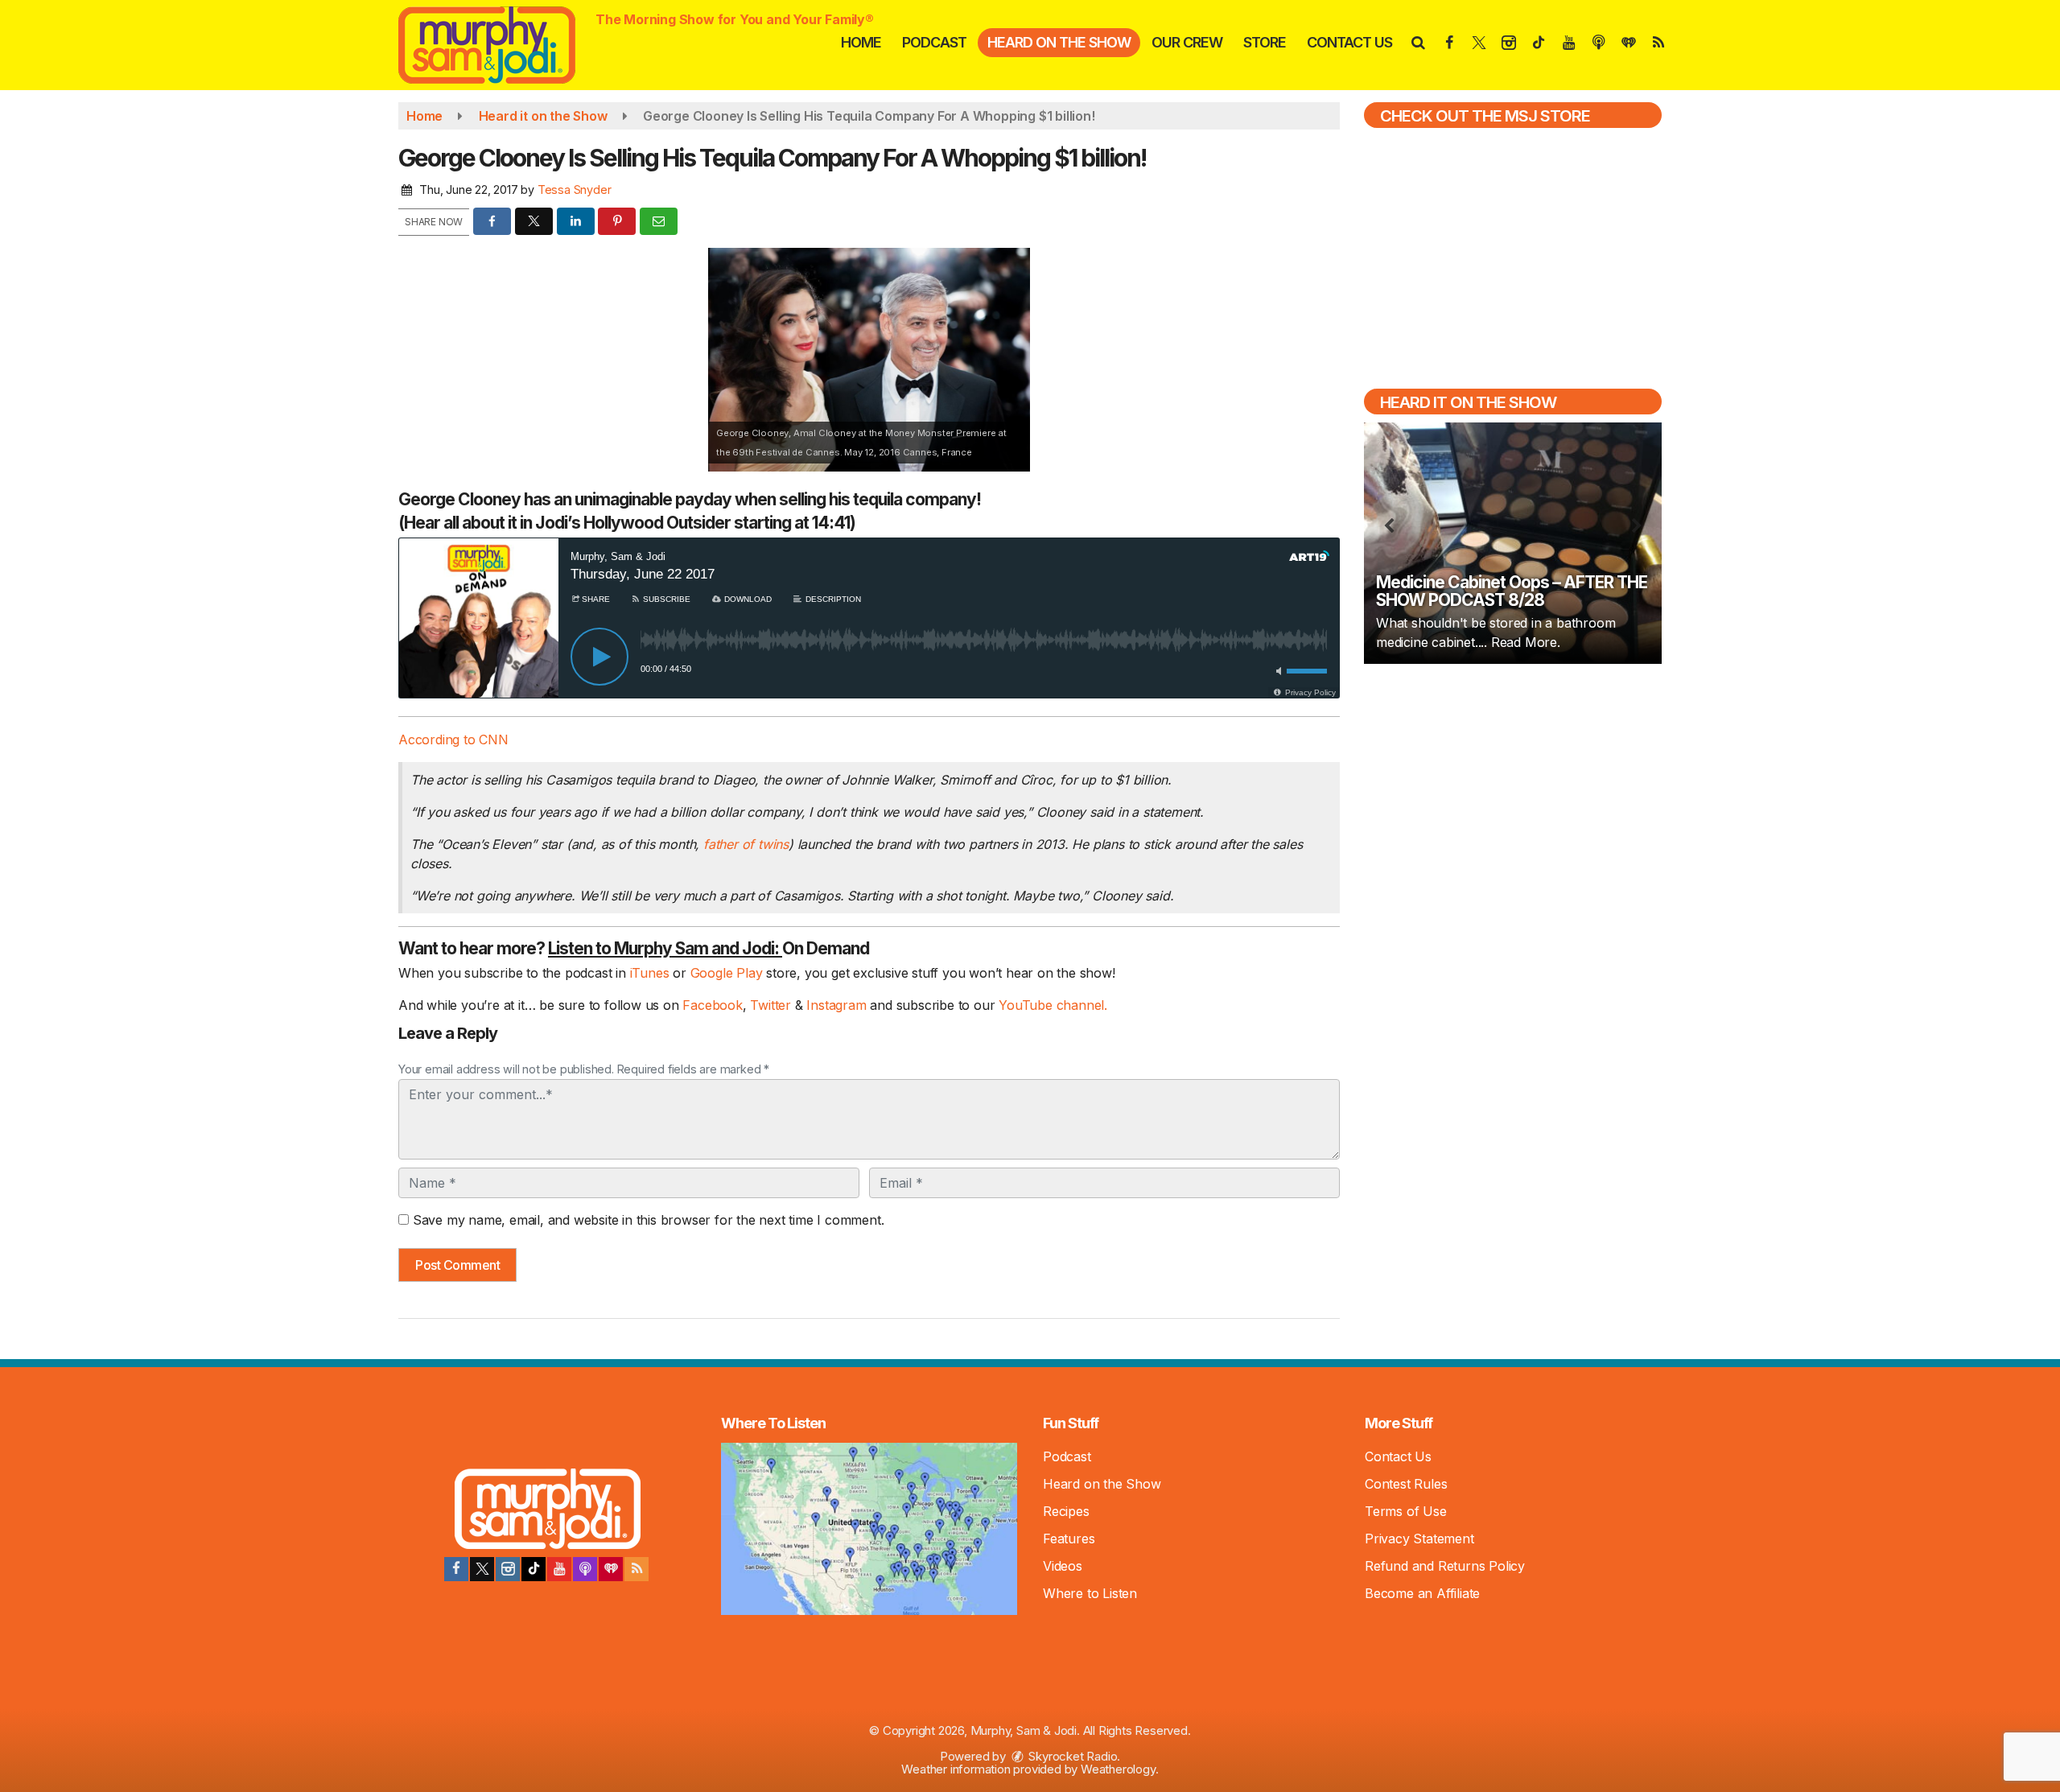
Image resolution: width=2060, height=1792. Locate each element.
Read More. (1526, 642)
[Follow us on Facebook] (456, 1569)
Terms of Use (1406, 1511)
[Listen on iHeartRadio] (611, 1569)
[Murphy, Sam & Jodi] (499, 43)
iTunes (650, 973)
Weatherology (1118, 1769)
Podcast (934, 42)
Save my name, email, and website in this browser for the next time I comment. (649, 1220)
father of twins (746, 844)
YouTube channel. (1053, 1005)
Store (1265, 42)
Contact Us (1349, 42)
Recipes (1066, 1511)
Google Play (727, 973)
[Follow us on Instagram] (508, 1569)
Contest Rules (1406, 1484)
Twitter (772, 1005)
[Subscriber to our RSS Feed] (637, 1569)
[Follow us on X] (482, 1569)
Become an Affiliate (1422, 1593)
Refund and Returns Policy (1445, 1566)
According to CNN (453, 739)
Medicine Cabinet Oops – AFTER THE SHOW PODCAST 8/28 (1512, 591)
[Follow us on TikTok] (534, 1569)
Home (861, 42)
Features (1069, 1539)
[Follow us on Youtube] (559, 1569)
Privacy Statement (1419, 1539)
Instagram (838, 1005)
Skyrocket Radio (1072, 1756)
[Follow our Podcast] (585, 1569)
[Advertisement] (1513, 792)
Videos (1063, 1566)
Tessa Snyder (575, 189)
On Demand (709, 948)
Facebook (712, 1005)
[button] (1417, 42)
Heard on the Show (1059, 42)
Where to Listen (1090, 1593)
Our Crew (1187, 42)
